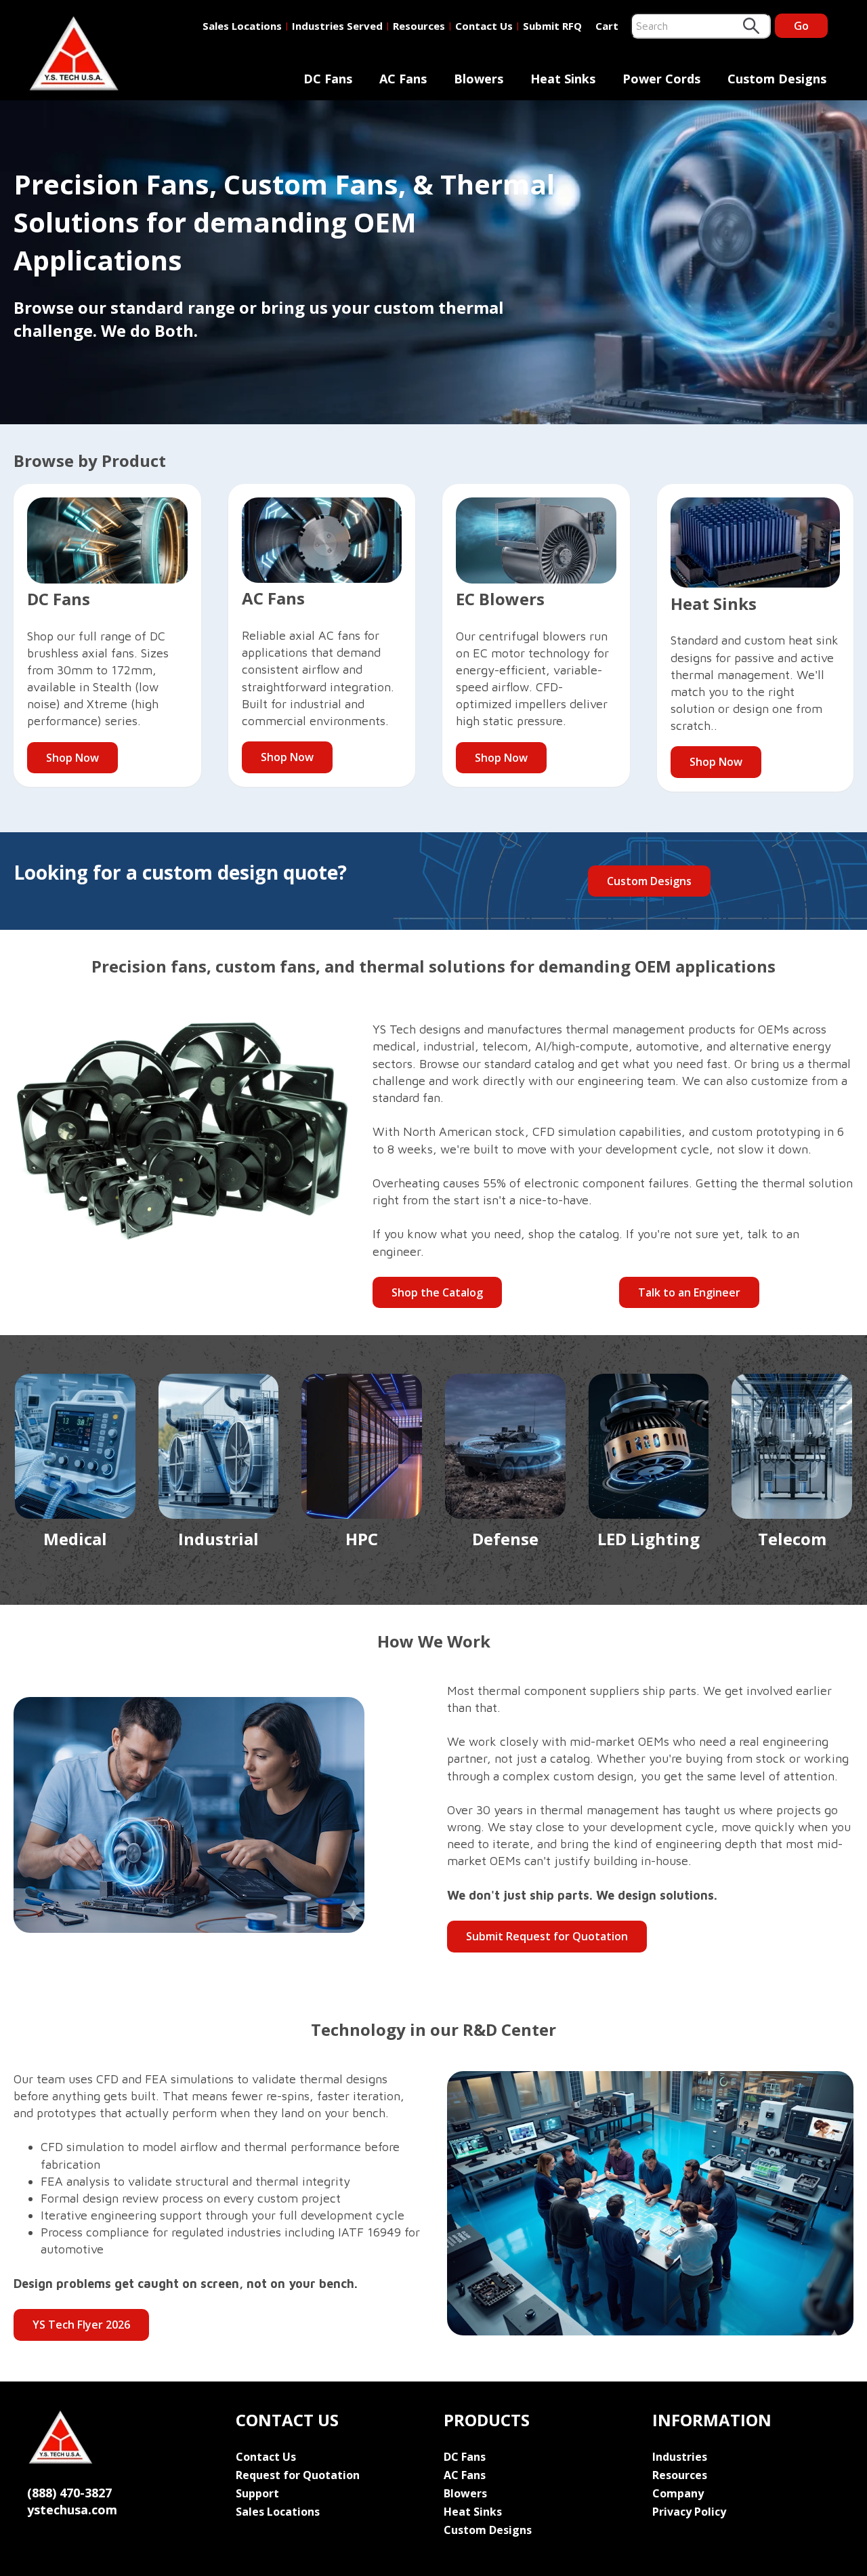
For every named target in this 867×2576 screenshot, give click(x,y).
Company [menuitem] (678, 2493)
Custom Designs (649, 881)
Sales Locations (242, 26)
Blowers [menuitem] (479, 79)
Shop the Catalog (437, 1292)
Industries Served (337, 26)
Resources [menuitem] (680, 2475)
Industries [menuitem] (680, 2457)
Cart (607, 26)
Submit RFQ (552, 26)
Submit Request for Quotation (547, 1936)
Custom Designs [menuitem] (777, 79)
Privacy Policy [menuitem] (689, 2512)
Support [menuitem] (257, 2493)
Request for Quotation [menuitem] (298, 2475)
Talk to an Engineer (689, 1292)
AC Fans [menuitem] (403, 79)
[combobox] (701, 26)
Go (801, 26)
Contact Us (484, 26)
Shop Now (72, 758)
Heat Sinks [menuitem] (563, 79)
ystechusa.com (72, 2510)
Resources (419, 26)
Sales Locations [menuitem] (278, 2512)
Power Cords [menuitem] (661, 79)
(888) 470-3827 (69, 2493)
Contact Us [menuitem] (266, 2457)
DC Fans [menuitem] (328, 79)
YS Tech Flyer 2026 (81, 2325)
